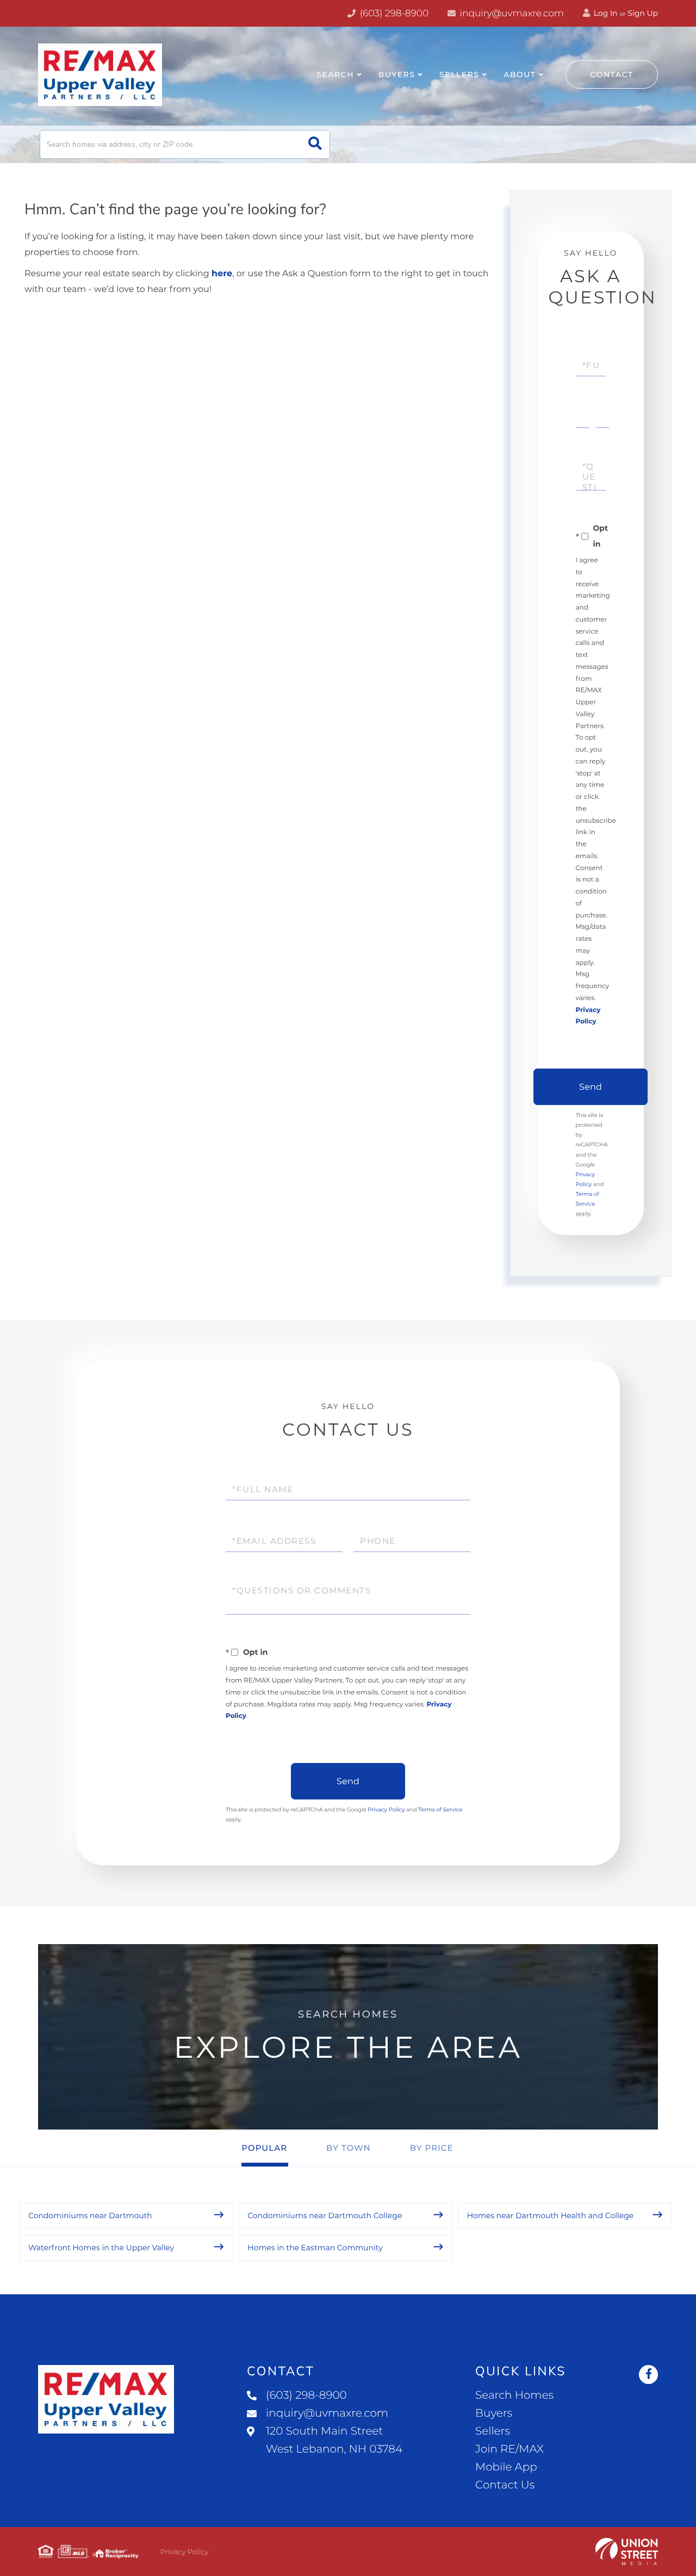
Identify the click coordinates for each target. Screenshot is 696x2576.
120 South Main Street (334, 2440)
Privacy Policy (386, 1810)
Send (591, 1087)
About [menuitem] (520, 75)
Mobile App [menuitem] (506, 2467)
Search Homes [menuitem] (514, 2395)
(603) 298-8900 (393, 14)
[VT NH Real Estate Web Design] (627, 2552)
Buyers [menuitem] (397, 75)
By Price (432, 2148)
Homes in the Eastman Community (315, 2248)
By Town (349, 2148)
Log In (605, 13)
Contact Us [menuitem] (505, 2485)
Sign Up (643, 13)
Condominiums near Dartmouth (90, 2215)
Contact (612, 75)
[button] (315, 144)
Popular (264, 2148)
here (222, 274)
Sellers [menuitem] (459, 75)
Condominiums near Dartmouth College (325, 2215)
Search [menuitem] (335, 75)
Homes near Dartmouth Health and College (551, 2215)
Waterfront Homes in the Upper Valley (101, 2248)
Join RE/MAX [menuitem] (509, 2449)
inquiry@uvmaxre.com (511, 14)
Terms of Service (440, 1810)
